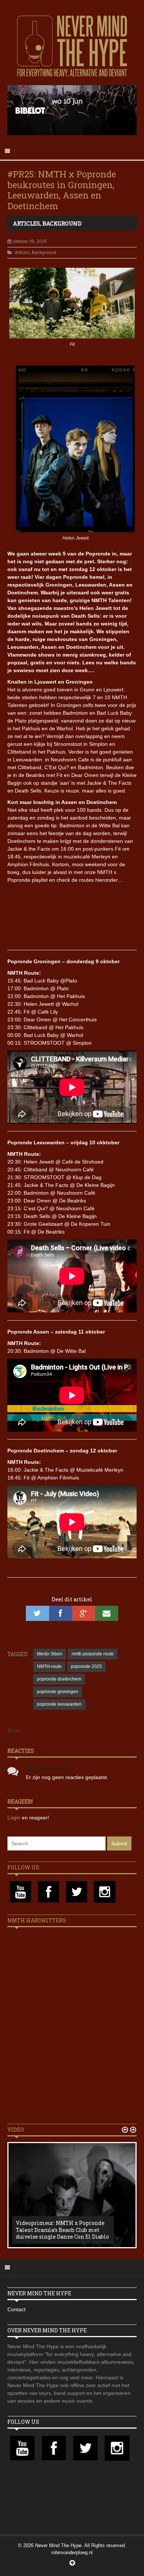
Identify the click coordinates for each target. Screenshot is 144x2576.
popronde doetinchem (59, 1679)
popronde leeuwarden (59, 1704)
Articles (26, 223)
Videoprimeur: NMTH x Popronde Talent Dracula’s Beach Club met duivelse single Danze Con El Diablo (62, 2230)
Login (15, 1818)
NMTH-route (49, 1666)
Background (62, 223)
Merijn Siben (50, 1654)
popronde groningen (58, 1692)
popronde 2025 (86, 1666)
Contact (16, 2309)
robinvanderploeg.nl (72, 2552)
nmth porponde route (93, 1654)
